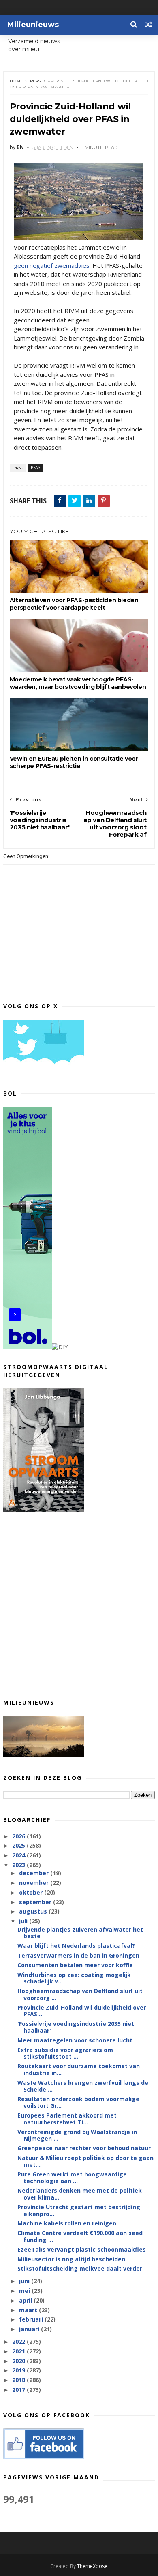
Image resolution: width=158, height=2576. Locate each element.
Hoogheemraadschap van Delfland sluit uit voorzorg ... (80, 1994)
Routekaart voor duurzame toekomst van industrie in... (79, 2069)
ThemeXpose (92, 2566)
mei (25, 2291)
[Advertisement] (79, 1605)
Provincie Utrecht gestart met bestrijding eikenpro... (79, 2210)
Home (16, 81)
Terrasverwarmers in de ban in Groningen (78, 1955)
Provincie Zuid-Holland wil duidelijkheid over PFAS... (82, 2011)
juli (24, 1921)
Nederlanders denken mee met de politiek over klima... (80, 2194)
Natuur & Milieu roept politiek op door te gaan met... (85, 2161)
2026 (19, 1836)
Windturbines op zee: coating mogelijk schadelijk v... (74, 1978)
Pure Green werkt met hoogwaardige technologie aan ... (72, 2178)
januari (30, 2329)
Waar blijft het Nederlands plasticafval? (76, 1946)
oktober (32, 1892)
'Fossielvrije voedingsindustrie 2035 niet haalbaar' (76, 2027)
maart (29, 2310)
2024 (19, 1855)
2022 (19, 2342)
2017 (19, 2390)
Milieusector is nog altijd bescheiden (71, 2259)
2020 (19, 2361)
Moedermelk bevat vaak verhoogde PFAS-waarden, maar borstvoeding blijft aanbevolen (78, 683)
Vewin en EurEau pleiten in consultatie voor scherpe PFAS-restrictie (74, 762)
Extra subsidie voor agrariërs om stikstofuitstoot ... (65, 2053)
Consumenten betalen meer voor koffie (75, 1965)
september (36, 1902)
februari (32, 2319)
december (35, 1873)
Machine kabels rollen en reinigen (67, 2223)
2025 (19, 1845)
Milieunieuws (33, 25)
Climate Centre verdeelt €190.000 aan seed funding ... (80, 2236)
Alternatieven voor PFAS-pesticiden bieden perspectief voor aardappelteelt (74, 604)
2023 (19, 1865)
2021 (19, 2351)
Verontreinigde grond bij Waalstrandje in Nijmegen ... (77, 2135)
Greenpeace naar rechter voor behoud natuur (84, 2148)
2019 (19, 2370)
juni (25, 2281)
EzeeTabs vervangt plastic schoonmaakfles (82, 2249)
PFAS (35, 81)
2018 (19, 2380)
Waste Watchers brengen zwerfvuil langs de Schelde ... (83, 2086)
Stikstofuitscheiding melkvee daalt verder (80, 2268)
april (26, 2300)
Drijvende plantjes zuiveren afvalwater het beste (80, 1933)
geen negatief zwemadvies (52, 265)
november (35, 1883)
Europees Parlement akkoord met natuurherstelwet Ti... (67, 2119)
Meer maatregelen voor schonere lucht (75, 2040)
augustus (34, 1911)
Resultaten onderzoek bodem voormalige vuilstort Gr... (78, 2102)
